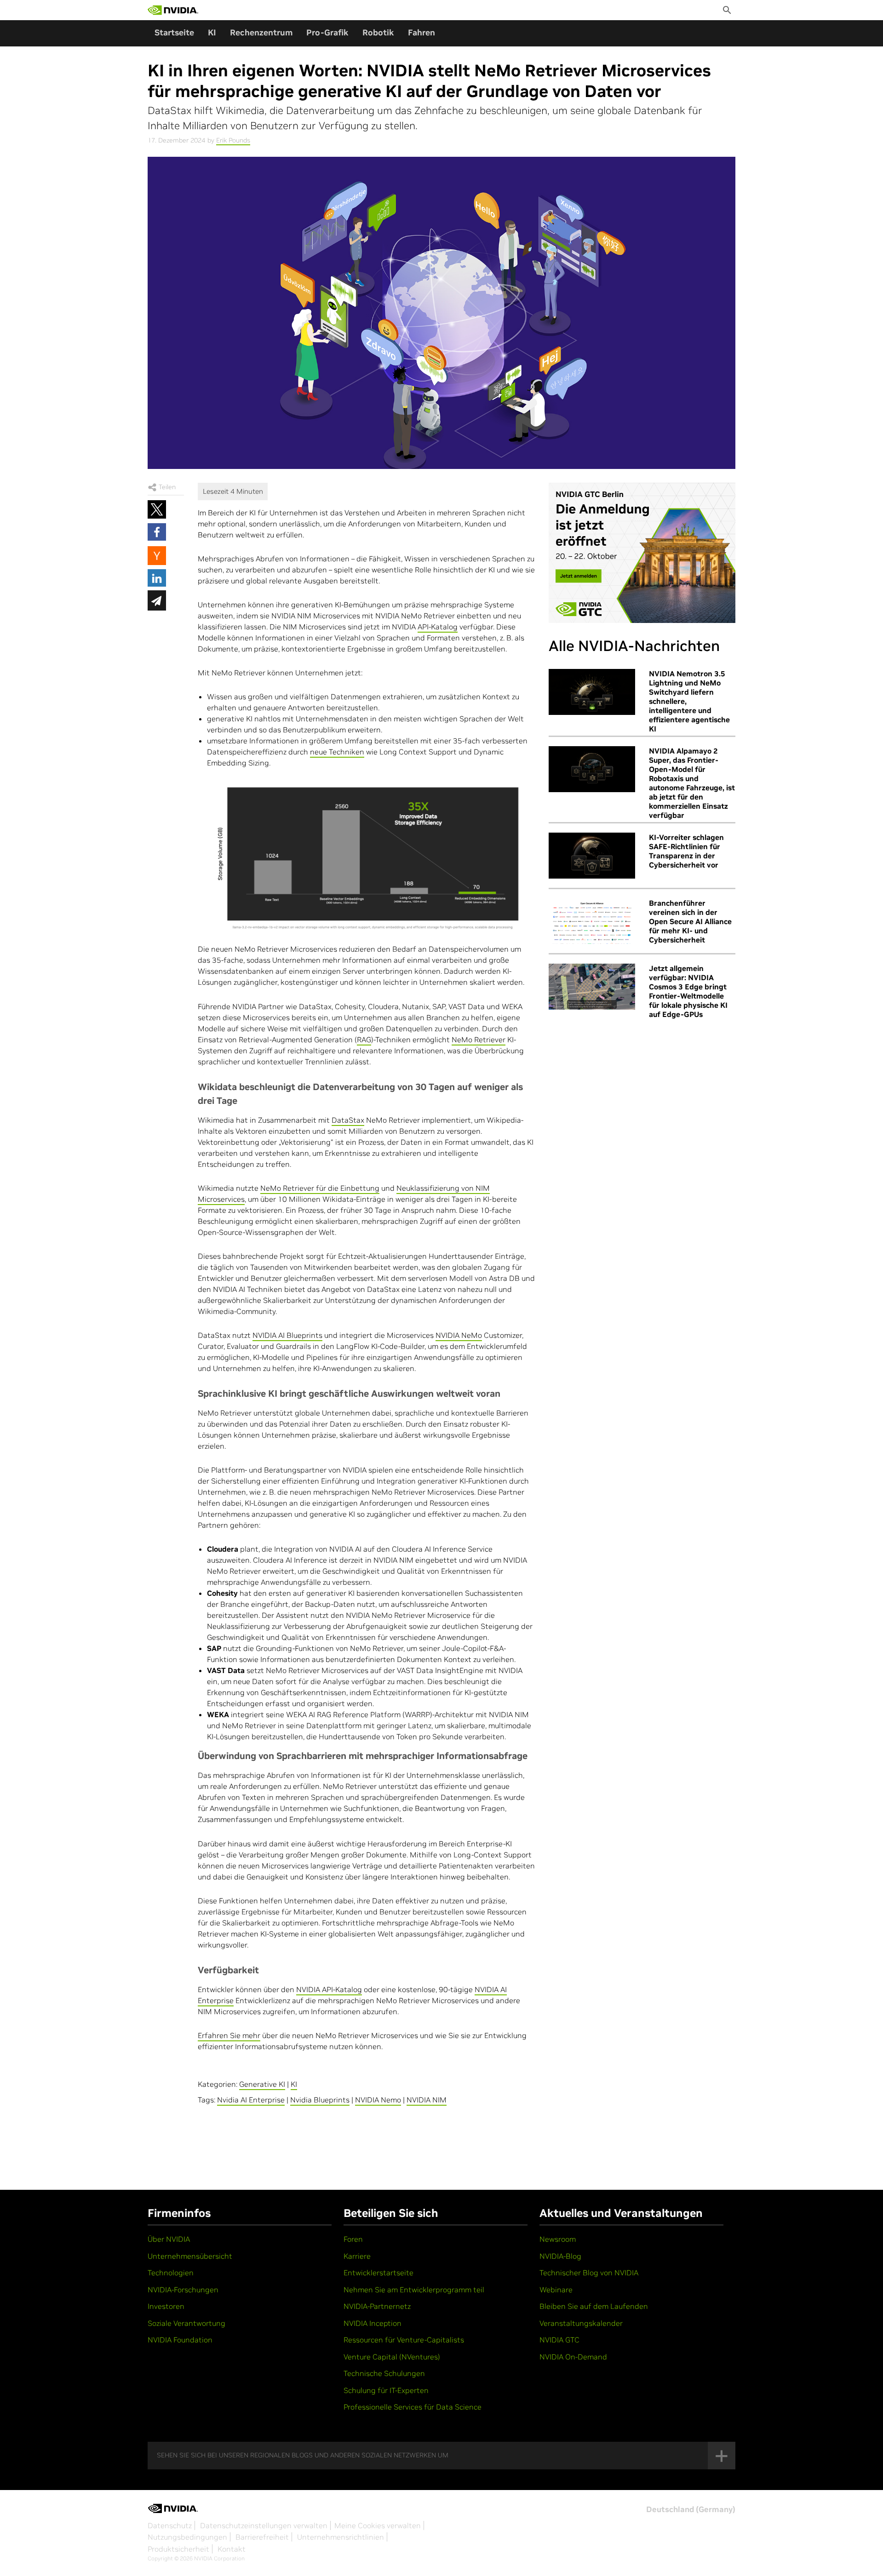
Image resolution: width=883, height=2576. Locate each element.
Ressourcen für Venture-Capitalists (404, 2340)
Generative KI (262, 2084)
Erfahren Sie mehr (229, 2035)
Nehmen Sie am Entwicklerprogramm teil (414, 2290)
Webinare (556, 2290)
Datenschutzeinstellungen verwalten (264, 2525)
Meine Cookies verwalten (378, 2525)
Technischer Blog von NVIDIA (589, 2273)
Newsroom (558, 2239)
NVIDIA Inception (373, 2323)
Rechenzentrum (261, 32)
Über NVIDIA (169, 2239)
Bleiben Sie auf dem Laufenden (594, 2306)
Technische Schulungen (384, 2373)
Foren (353, 2239)
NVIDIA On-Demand (573, 2357)
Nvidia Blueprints (320, 2100)
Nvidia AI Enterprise (251, 2100)
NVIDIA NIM (427, 2100)
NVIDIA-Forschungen (183, 2290)
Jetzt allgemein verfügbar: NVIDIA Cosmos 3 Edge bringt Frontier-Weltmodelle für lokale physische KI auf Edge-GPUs (688, 991)
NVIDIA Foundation (180, 2340)
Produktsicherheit (178, 2549)
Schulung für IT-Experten (386, 2390)
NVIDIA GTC (559, 2340)
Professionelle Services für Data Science (413, 2407)
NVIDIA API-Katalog (329, 1989)
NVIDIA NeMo (459, 1335)
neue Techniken (337, 752)
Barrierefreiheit (262, 2537)
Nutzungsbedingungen (187, 2537)
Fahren (421, 32)
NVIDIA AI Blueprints (287, 1335)
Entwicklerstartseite (378, 2273)
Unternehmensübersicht (190, 2256)
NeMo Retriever (479, 1040)
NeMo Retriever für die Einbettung (320, 1188)
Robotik (378, 32)
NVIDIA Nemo (378, 2100)
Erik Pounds (233, 140)
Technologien (171, 2273)
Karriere (357, 2256)
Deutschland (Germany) (691, 2509)
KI (212, 32)
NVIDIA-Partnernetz (377, 2306)
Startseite (174, 32)
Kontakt (232, 2549)
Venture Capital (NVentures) (392, 2357)
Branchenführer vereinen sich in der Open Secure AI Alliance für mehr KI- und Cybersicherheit (690, 921)
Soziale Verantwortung (186, 2323)
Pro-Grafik (327, 32)
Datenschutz (170, 2525)
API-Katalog (438, 627)
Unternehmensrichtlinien (341, 2537)
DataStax (348, 1120)
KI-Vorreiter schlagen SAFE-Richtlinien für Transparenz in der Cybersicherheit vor (686, 851)
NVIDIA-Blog (560, 2256)
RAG (364, 1040)
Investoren (166, 2306)
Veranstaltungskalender (581, 2323)
